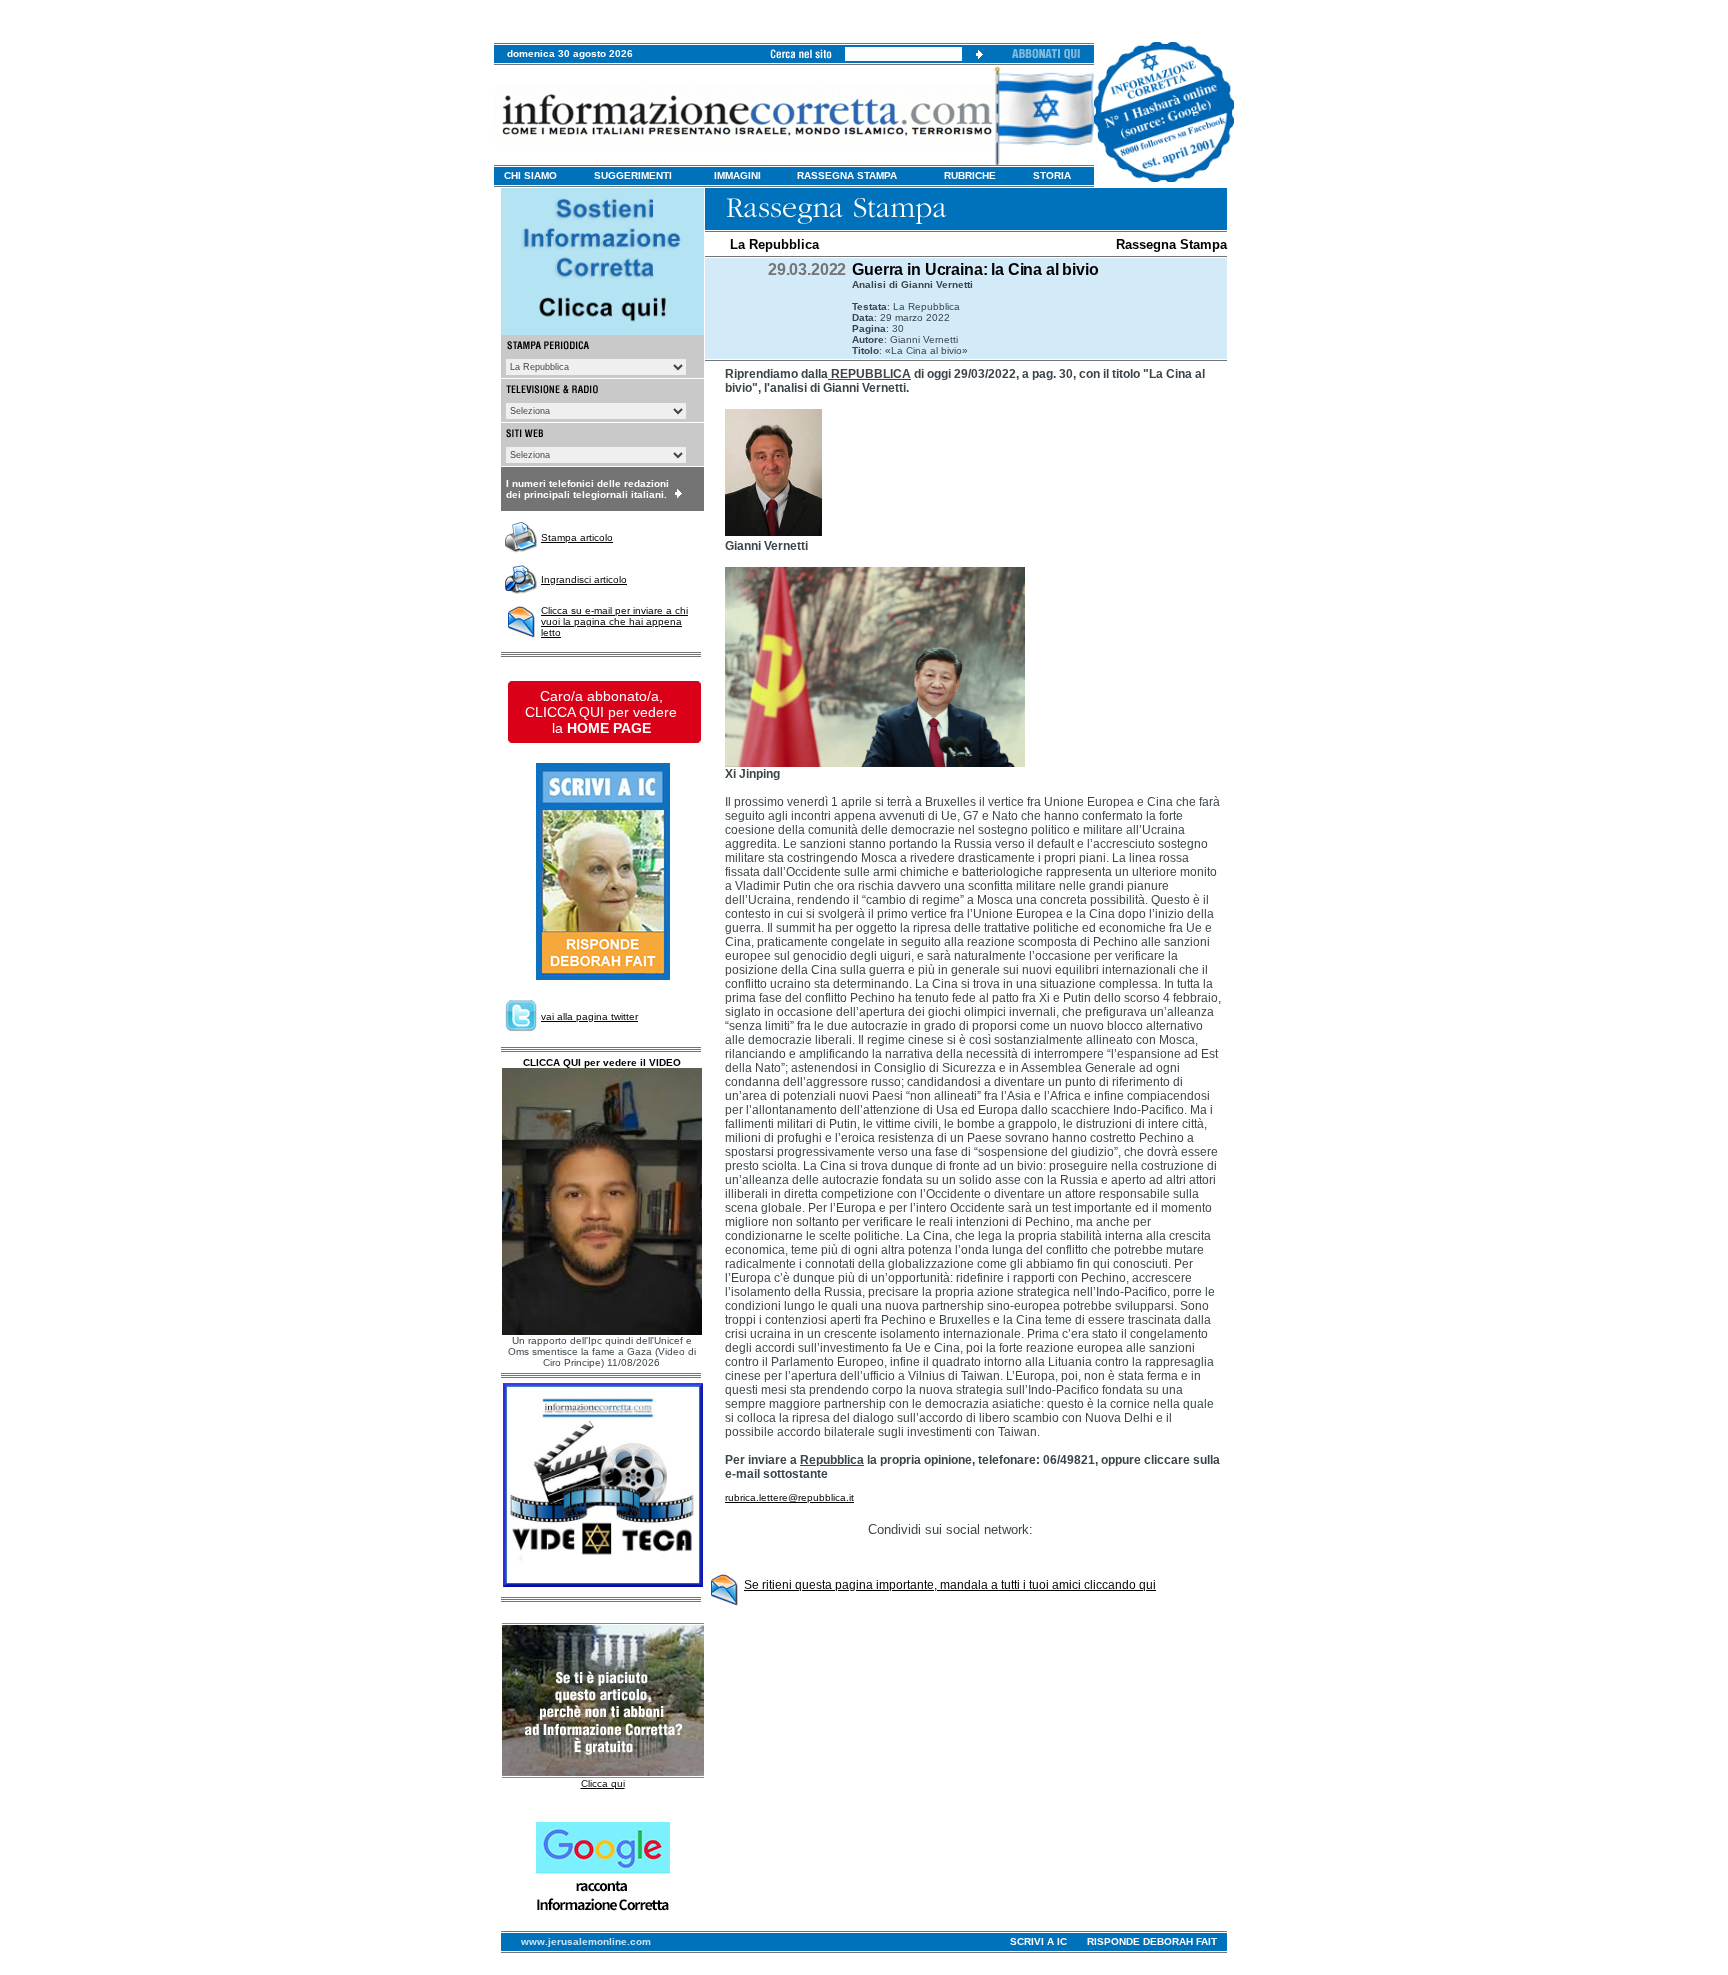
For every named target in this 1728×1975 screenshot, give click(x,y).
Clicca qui (603, 1783)
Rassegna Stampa (1171, 244)
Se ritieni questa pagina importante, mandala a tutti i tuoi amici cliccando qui (950, 1585)
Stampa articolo (577, 537)
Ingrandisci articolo (584, 579)
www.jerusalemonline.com (586, 1941)
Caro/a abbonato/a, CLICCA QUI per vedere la (601, 712)
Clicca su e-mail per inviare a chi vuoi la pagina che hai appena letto (614, 621)
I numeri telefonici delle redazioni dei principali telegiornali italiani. (587, 489)
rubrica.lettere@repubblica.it (789, 1497)
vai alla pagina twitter (589, 1016)
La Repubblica (774, 244)
